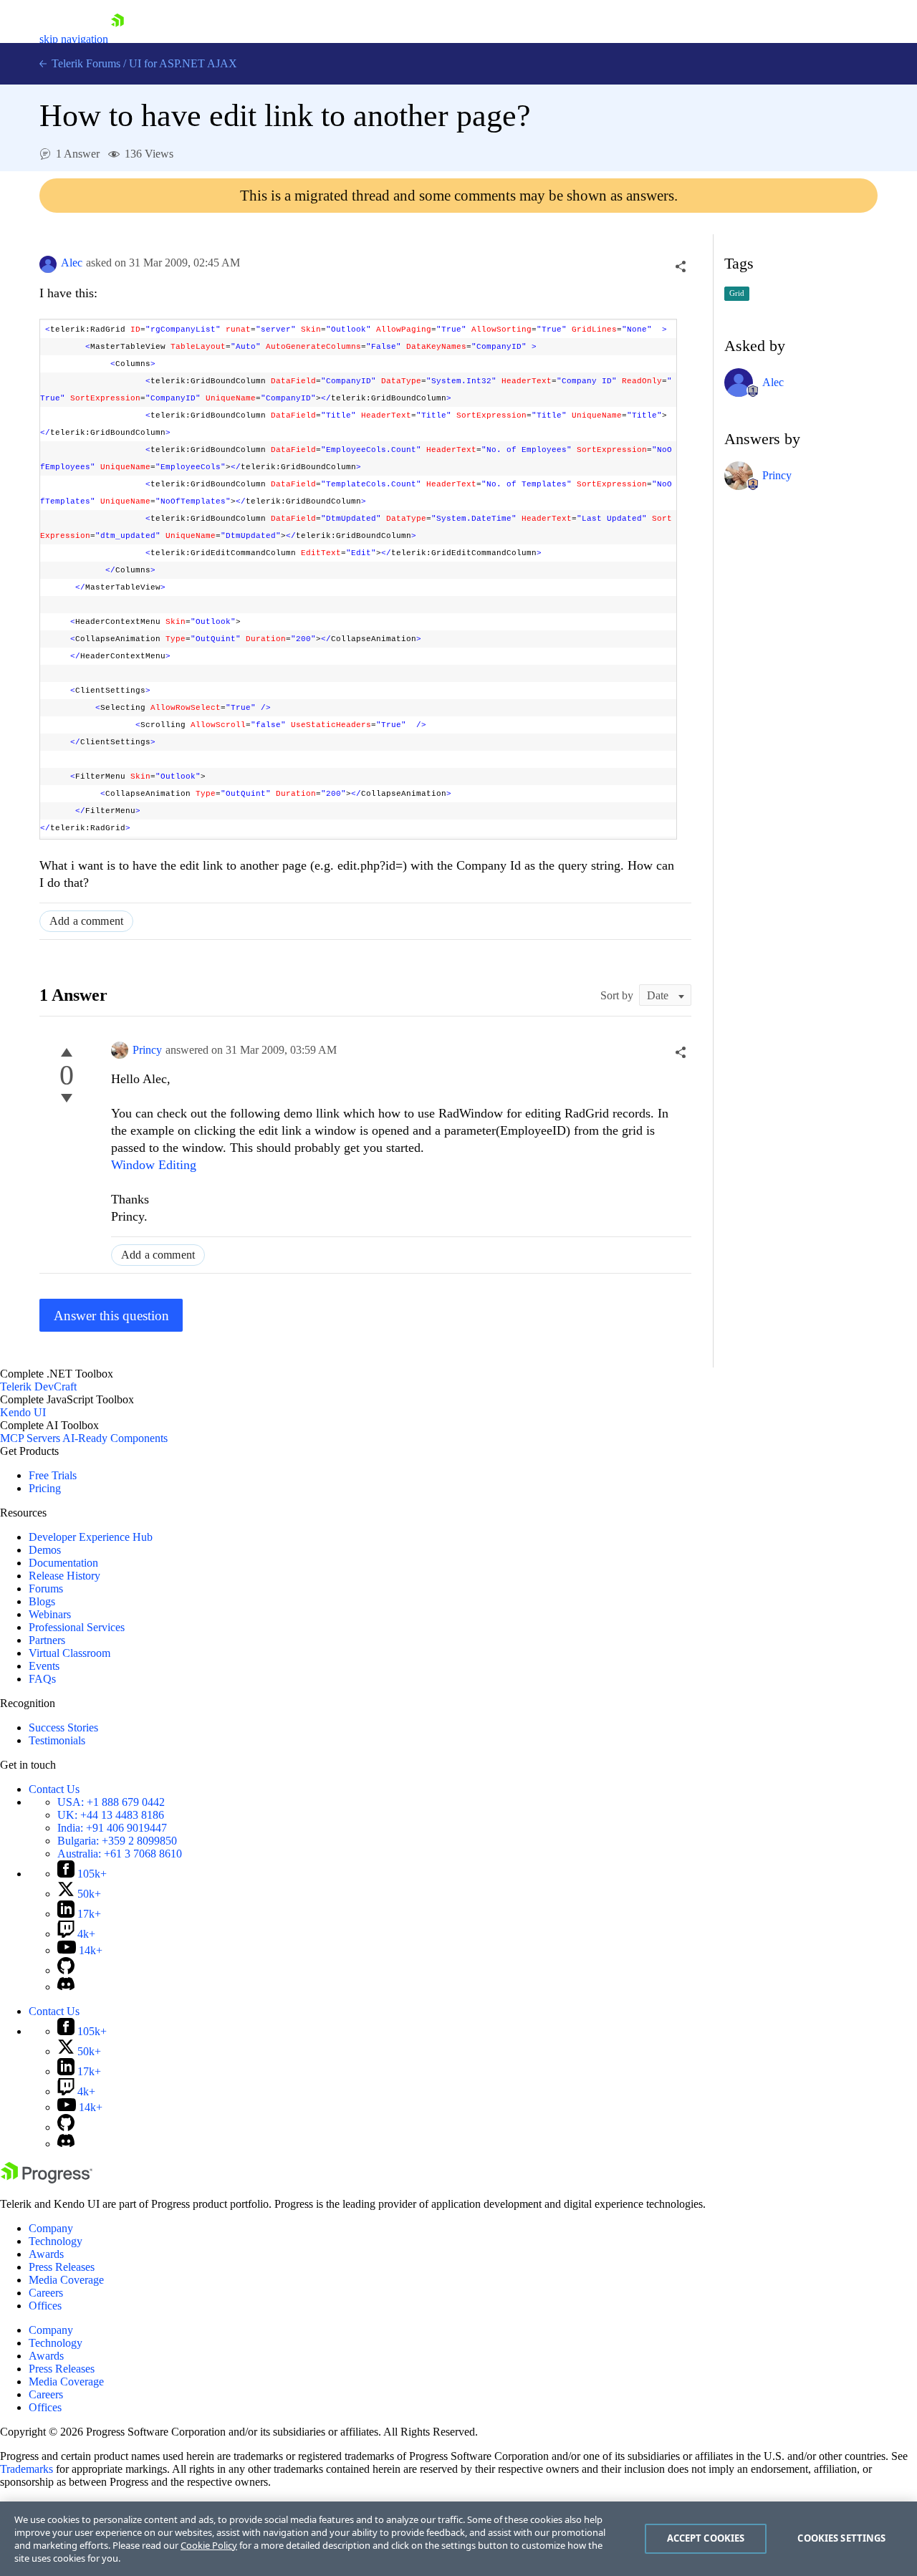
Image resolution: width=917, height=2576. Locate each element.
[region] (458, 2539)
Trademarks (27, 2469)
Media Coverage (66, 2280)
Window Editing (154, 1165)
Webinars (50, 1614)
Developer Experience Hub (91, 1537)
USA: (111, 1802)
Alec (72, 263)
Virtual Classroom (69, 1653)
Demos (45, 1550)
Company (51, 2228)
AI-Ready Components (115, 1438)
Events (44, 1666)
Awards (46, 2254)
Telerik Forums (85, 63)
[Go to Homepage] (117, 39)
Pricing (45, 1488)
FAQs (42, 1679)
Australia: (120, 1854)
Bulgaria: (117, 1841)
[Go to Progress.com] (47, 2179)
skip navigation (74, 39)
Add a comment (86, 921)
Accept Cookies (706, 2538)
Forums (46, 1589)
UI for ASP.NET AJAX (183, 63)
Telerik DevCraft (38, 1386)
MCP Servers (30, 1438)
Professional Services (77, 1627)
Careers (46, 2293)
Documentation (63, 1563)
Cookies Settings (841, 2538)
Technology (56, 2241)
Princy (147, 1050)
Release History (64, 1576)
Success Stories (63, 1727)
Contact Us (54, 1789)
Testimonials (57, 1740)
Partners (47, 1640)
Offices (45, 2306)
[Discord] (66, 1987)
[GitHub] (66, 1970)
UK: (111, 1815)
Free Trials (53, 1475)
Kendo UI (23, 1412)
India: (112, 1828)
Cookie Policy (209, 2545)
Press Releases (62, 2267)
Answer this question (111, 1316)
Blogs (42, 1601)
